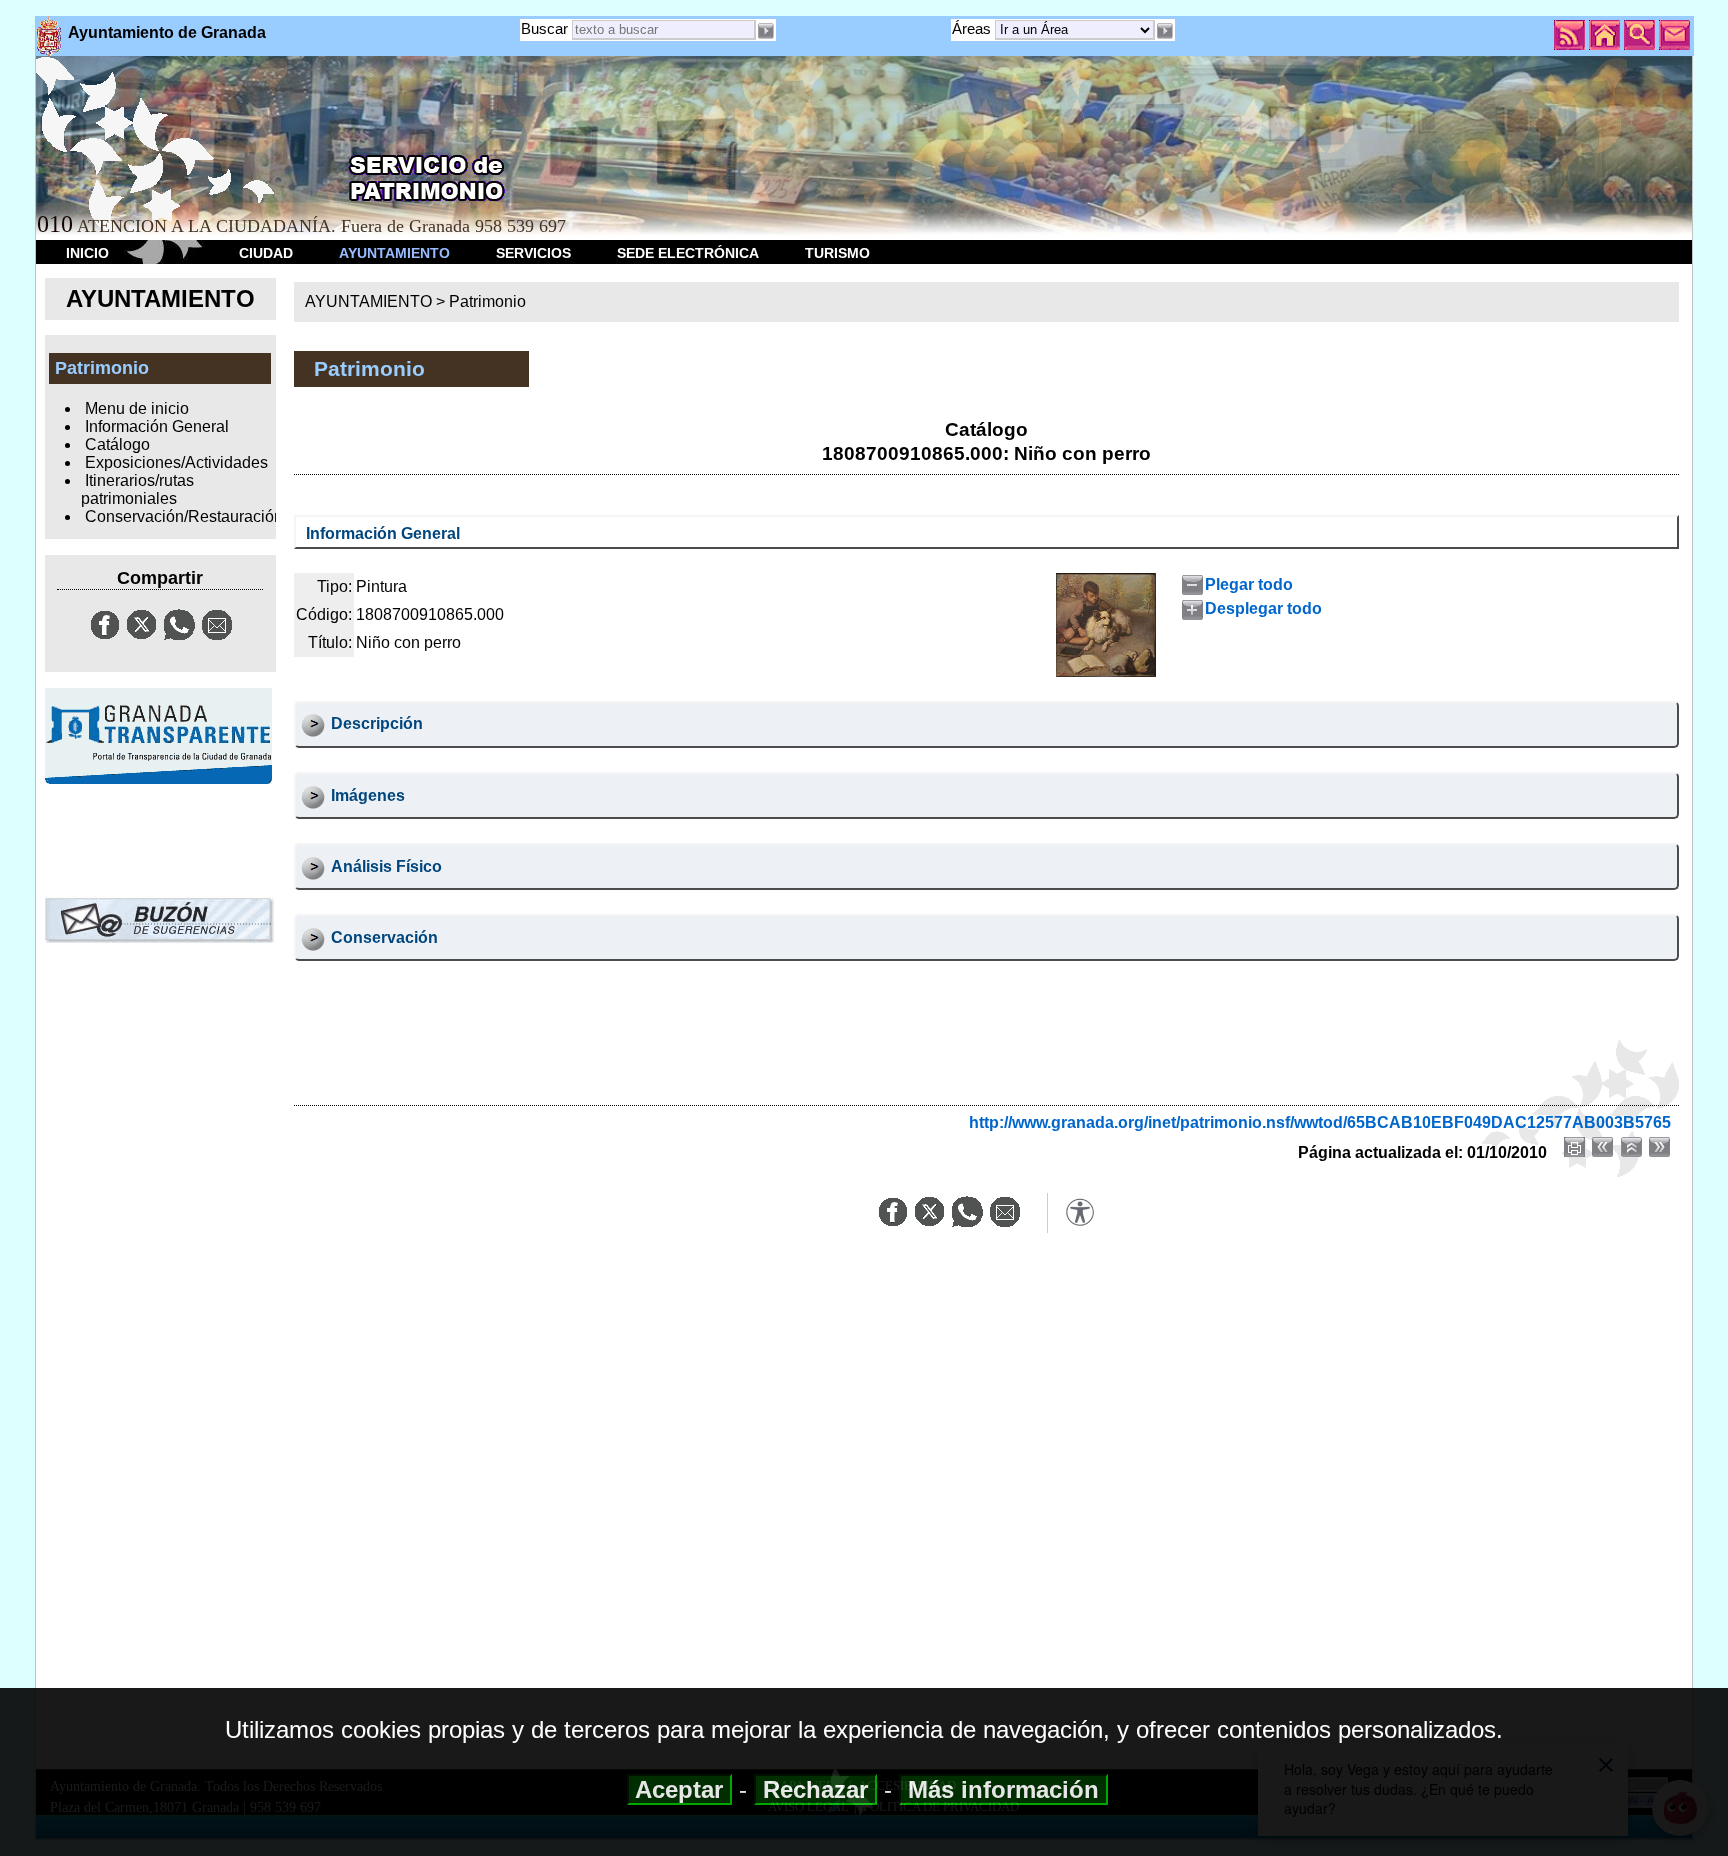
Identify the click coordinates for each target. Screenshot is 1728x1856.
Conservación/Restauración (184, 516)
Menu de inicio (137, 408)
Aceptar (679, 1789)
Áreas (973, 28)
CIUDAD (266, 253)
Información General (157, 426)
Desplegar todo (1263, 608)
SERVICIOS (533, 253)
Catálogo (117, 444)
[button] (1165, 31)
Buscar (544, 28)
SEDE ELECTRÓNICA (688, 253)
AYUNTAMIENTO (394, 253)
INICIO (87, 253)
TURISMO (837, 253)
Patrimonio (487, 301)
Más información (1003, 1789)
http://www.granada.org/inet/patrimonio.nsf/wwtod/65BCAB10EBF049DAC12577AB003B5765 (1320, 1122)
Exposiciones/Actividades (176, 462)
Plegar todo (1249, 584)
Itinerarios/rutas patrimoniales (137, 489)
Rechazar (815, 1789)
